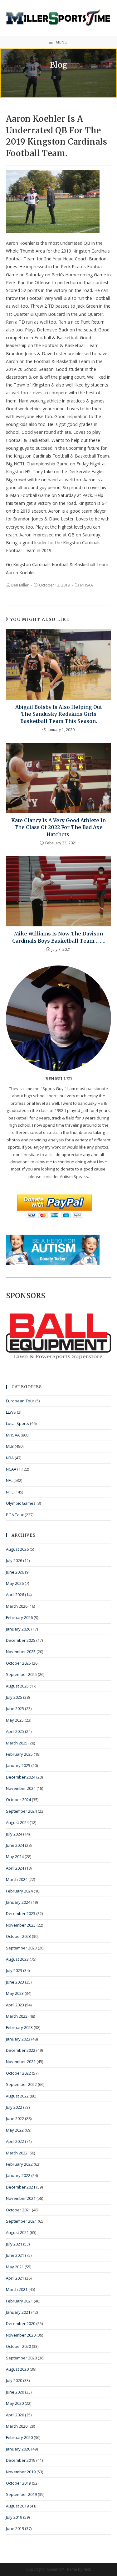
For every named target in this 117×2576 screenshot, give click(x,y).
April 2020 (15, 2415)
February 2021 (19, 2301)
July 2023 (14, 1970)
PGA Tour (15, 1515)
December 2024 (21, 1777)
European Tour (20, 1401)
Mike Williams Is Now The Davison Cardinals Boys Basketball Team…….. (58, 937)
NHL (10, 1492)
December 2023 (21, 1913)
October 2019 (18, 2483)
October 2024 (18, 1800)
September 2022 (21, 2084)
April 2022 (15, 2141)
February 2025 (19, 1754)
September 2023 (21, 1948)
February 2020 (19, 2437)
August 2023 (17, 1959)
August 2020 (17, 2369)
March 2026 (17, 1606)
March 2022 (17, 2153)
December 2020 (21, 2323)
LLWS (11, 1412)
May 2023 (15, 1993)
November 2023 (21, 1925)
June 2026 (15, 1572)
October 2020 (18, 2346)
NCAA (11, 1469)
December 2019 (21, 2460)
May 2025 (15, 1720)
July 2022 (14, 2107)
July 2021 (14, 2244)
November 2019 (21, 2472)
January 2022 (18, 2175)
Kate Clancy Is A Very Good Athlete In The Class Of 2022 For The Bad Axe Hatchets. (58, 827)
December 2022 (21, 2050)
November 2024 (21, 1788)
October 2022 (18, 2073)
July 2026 (14, 1560)
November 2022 (21, 2061)
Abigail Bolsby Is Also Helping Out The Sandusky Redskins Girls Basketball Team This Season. (59, 714)
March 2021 (17, 2289)
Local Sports (17, 1423)
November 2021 (21, 2198)
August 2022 (17, 2096)
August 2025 (17, 1686)
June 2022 (15, 2118)
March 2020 (17, 2426)
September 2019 (21, 2494)
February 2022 (19, 2164)
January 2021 (18, 2312)
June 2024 (15, 1845)
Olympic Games (21, 1503)
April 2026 (15, 1595)
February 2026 (19, 1617)
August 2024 (17, 1822)
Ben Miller (20, 585)
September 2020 (21, 2358)
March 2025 (17, 1743)
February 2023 (19, 2027)
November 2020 (21, 2335)
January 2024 (18, 1902)
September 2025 (21, 1674)
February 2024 (19, 1891)
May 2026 (15, 1583)
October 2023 (18, 1936)
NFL (9, 1480)
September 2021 (21, 2221)
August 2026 (17, 1549)
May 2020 (15, 2403)
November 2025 (21, 1652)
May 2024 (15, 1856)
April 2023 (15, 2005)
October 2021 (18, 2210)
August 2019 (17, 2506)
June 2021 (15, 2255)
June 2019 (15, 2528)
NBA (10, 1458)
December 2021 (21, 2187)
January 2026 (18, 1629)
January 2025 (18, 1765)
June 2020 (15, 2392)
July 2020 (14, 2380)
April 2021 (15, 2278)
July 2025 (14, 1697)
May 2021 (15, 2267)
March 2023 (17, 2016)
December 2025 (21, 1640)
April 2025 (15, 1731)
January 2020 (18, 2449)
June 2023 (15, 1982)
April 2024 (15, 1868)
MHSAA (87, 585)
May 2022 (15, 2130)
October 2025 (18, 1663)
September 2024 (21, 1811)
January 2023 (18, 2039)
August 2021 (17, 2232)
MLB (10, 1446)
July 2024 (14, 1834)
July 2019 (14, 2517)
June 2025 (15, 1708)
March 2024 (17, 1879)
